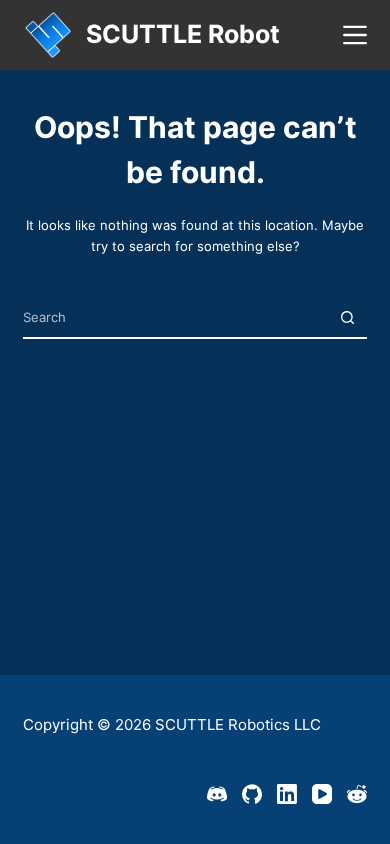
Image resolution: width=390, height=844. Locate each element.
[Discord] (217, 794)
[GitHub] (252, 794)
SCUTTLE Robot (183, 34)
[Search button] (347, 317)
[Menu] (355, 35)
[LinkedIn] (287, 794)
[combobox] (175, 317)
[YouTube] (322, 794)
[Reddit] (357, 794)
